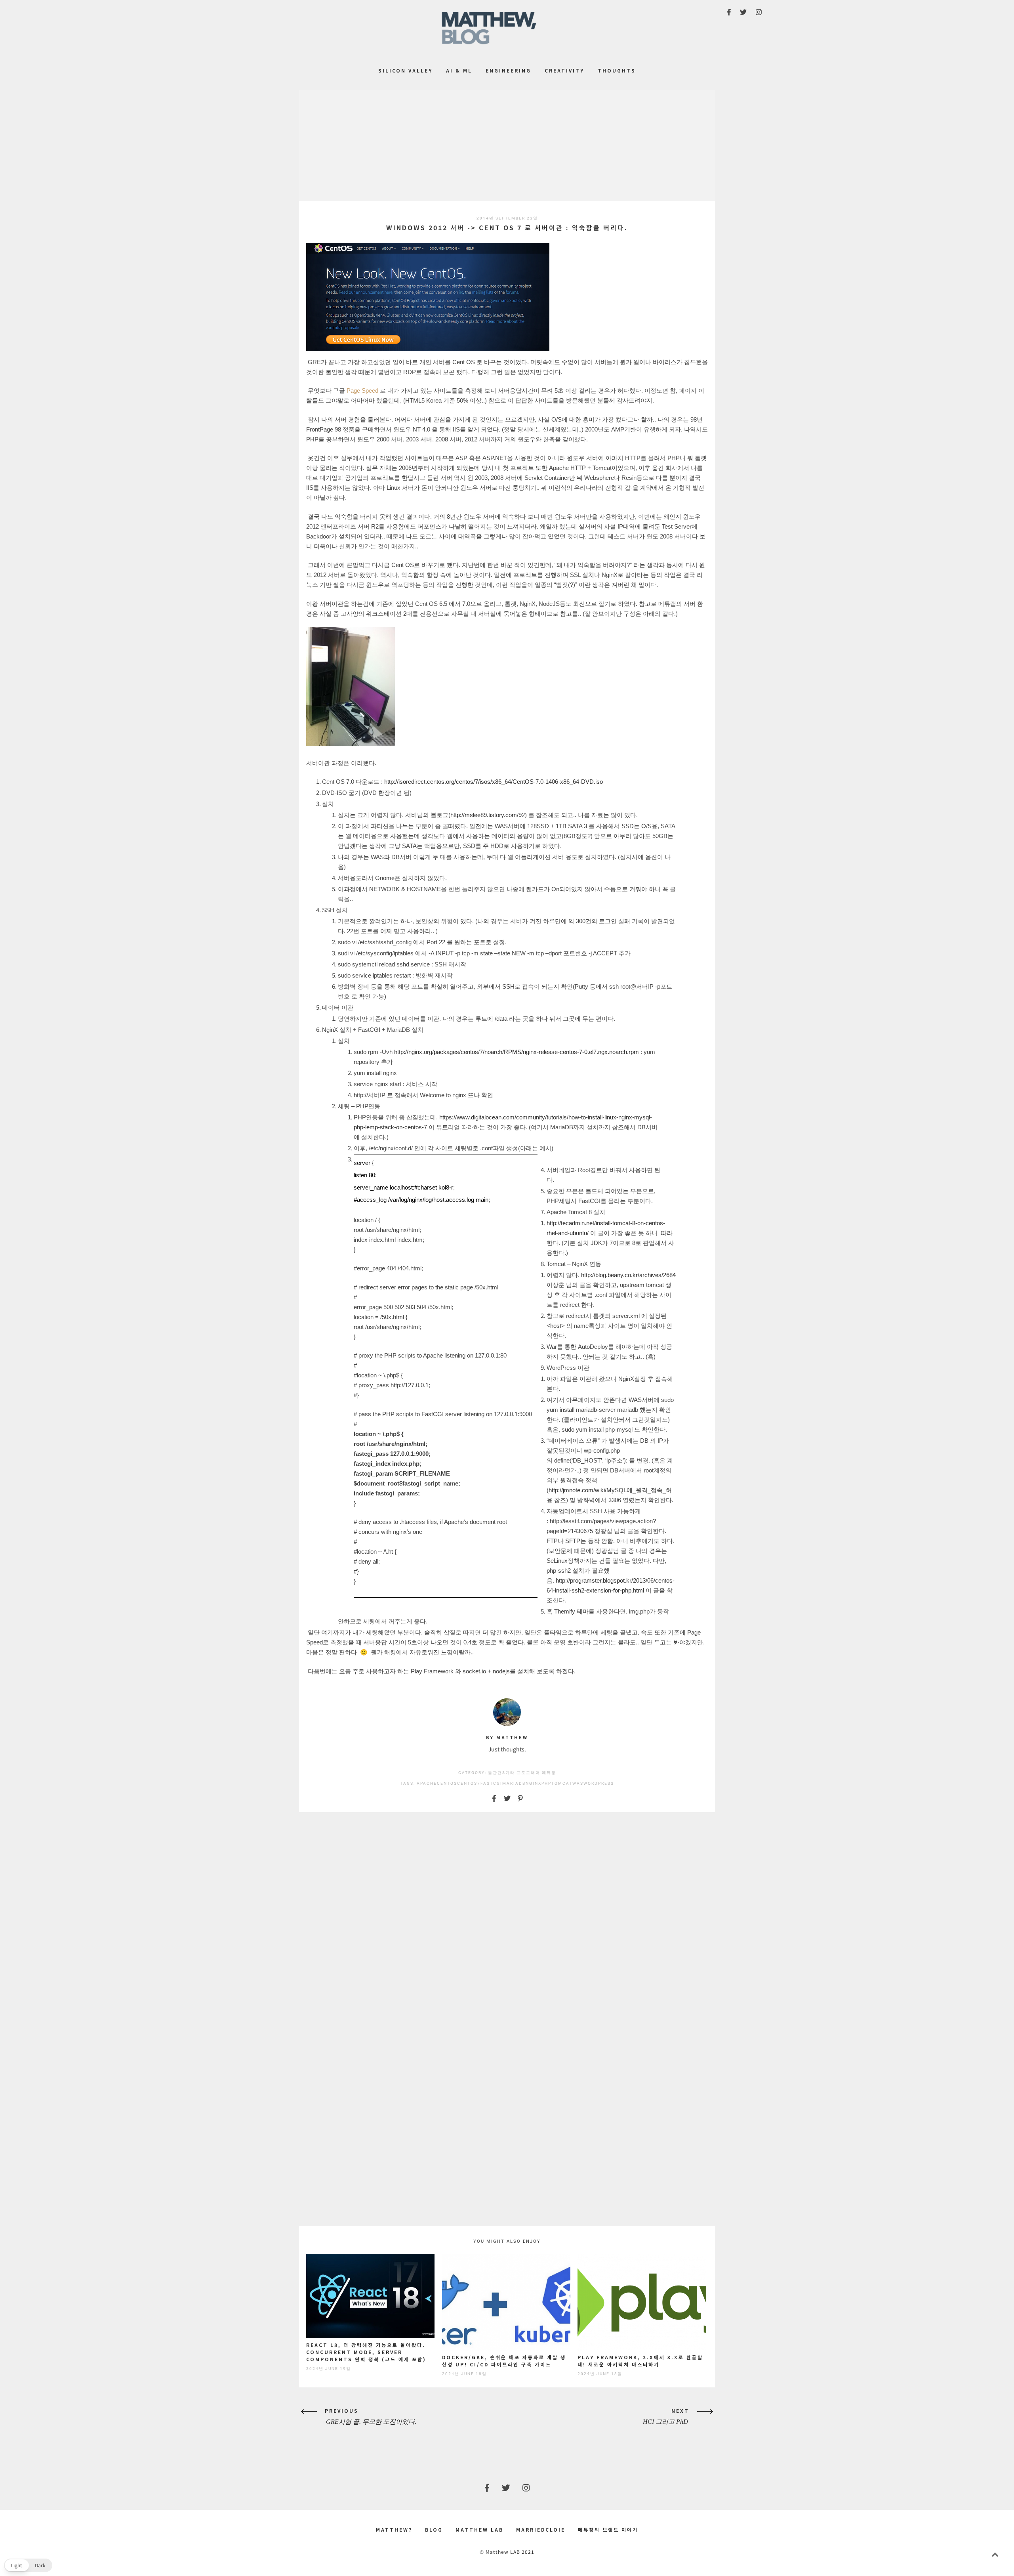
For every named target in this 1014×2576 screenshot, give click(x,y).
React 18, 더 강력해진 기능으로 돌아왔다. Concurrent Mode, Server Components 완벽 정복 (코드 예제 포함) (366, 2352)
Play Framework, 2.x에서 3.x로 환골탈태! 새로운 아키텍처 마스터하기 (640, 2361)
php (546, 1783)
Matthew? (394, 2529)
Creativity (564, 70)
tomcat (562, 1783)
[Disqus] (507, 1919)
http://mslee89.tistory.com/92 (488, 815)
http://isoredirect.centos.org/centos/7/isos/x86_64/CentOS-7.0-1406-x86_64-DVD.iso (494, 782)
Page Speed (362, 391)
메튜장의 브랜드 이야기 (608, 2529)
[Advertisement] (507, 146)
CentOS (447, 1783)
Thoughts (617, 70)
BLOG (434, 2529)
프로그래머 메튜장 (536, 1773)
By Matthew (507, 1737)
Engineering (508, 70)
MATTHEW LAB (479, 2529)
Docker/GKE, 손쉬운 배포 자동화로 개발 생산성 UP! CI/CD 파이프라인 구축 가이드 (504, 2361)
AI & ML (459, 70)
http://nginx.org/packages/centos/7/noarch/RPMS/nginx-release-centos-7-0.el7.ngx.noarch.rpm (517, 1052)
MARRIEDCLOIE (541, 2529)
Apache (427, 1783)
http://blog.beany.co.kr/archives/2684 (628, 1275)
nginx (534, 1783)
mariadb (514, 1783)
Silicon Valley (405, 70)
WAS (578, 1783)
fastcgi (491, 1783)
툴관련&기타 (501, 1773)
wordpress (599, 1783)
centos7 (469, 1783)
